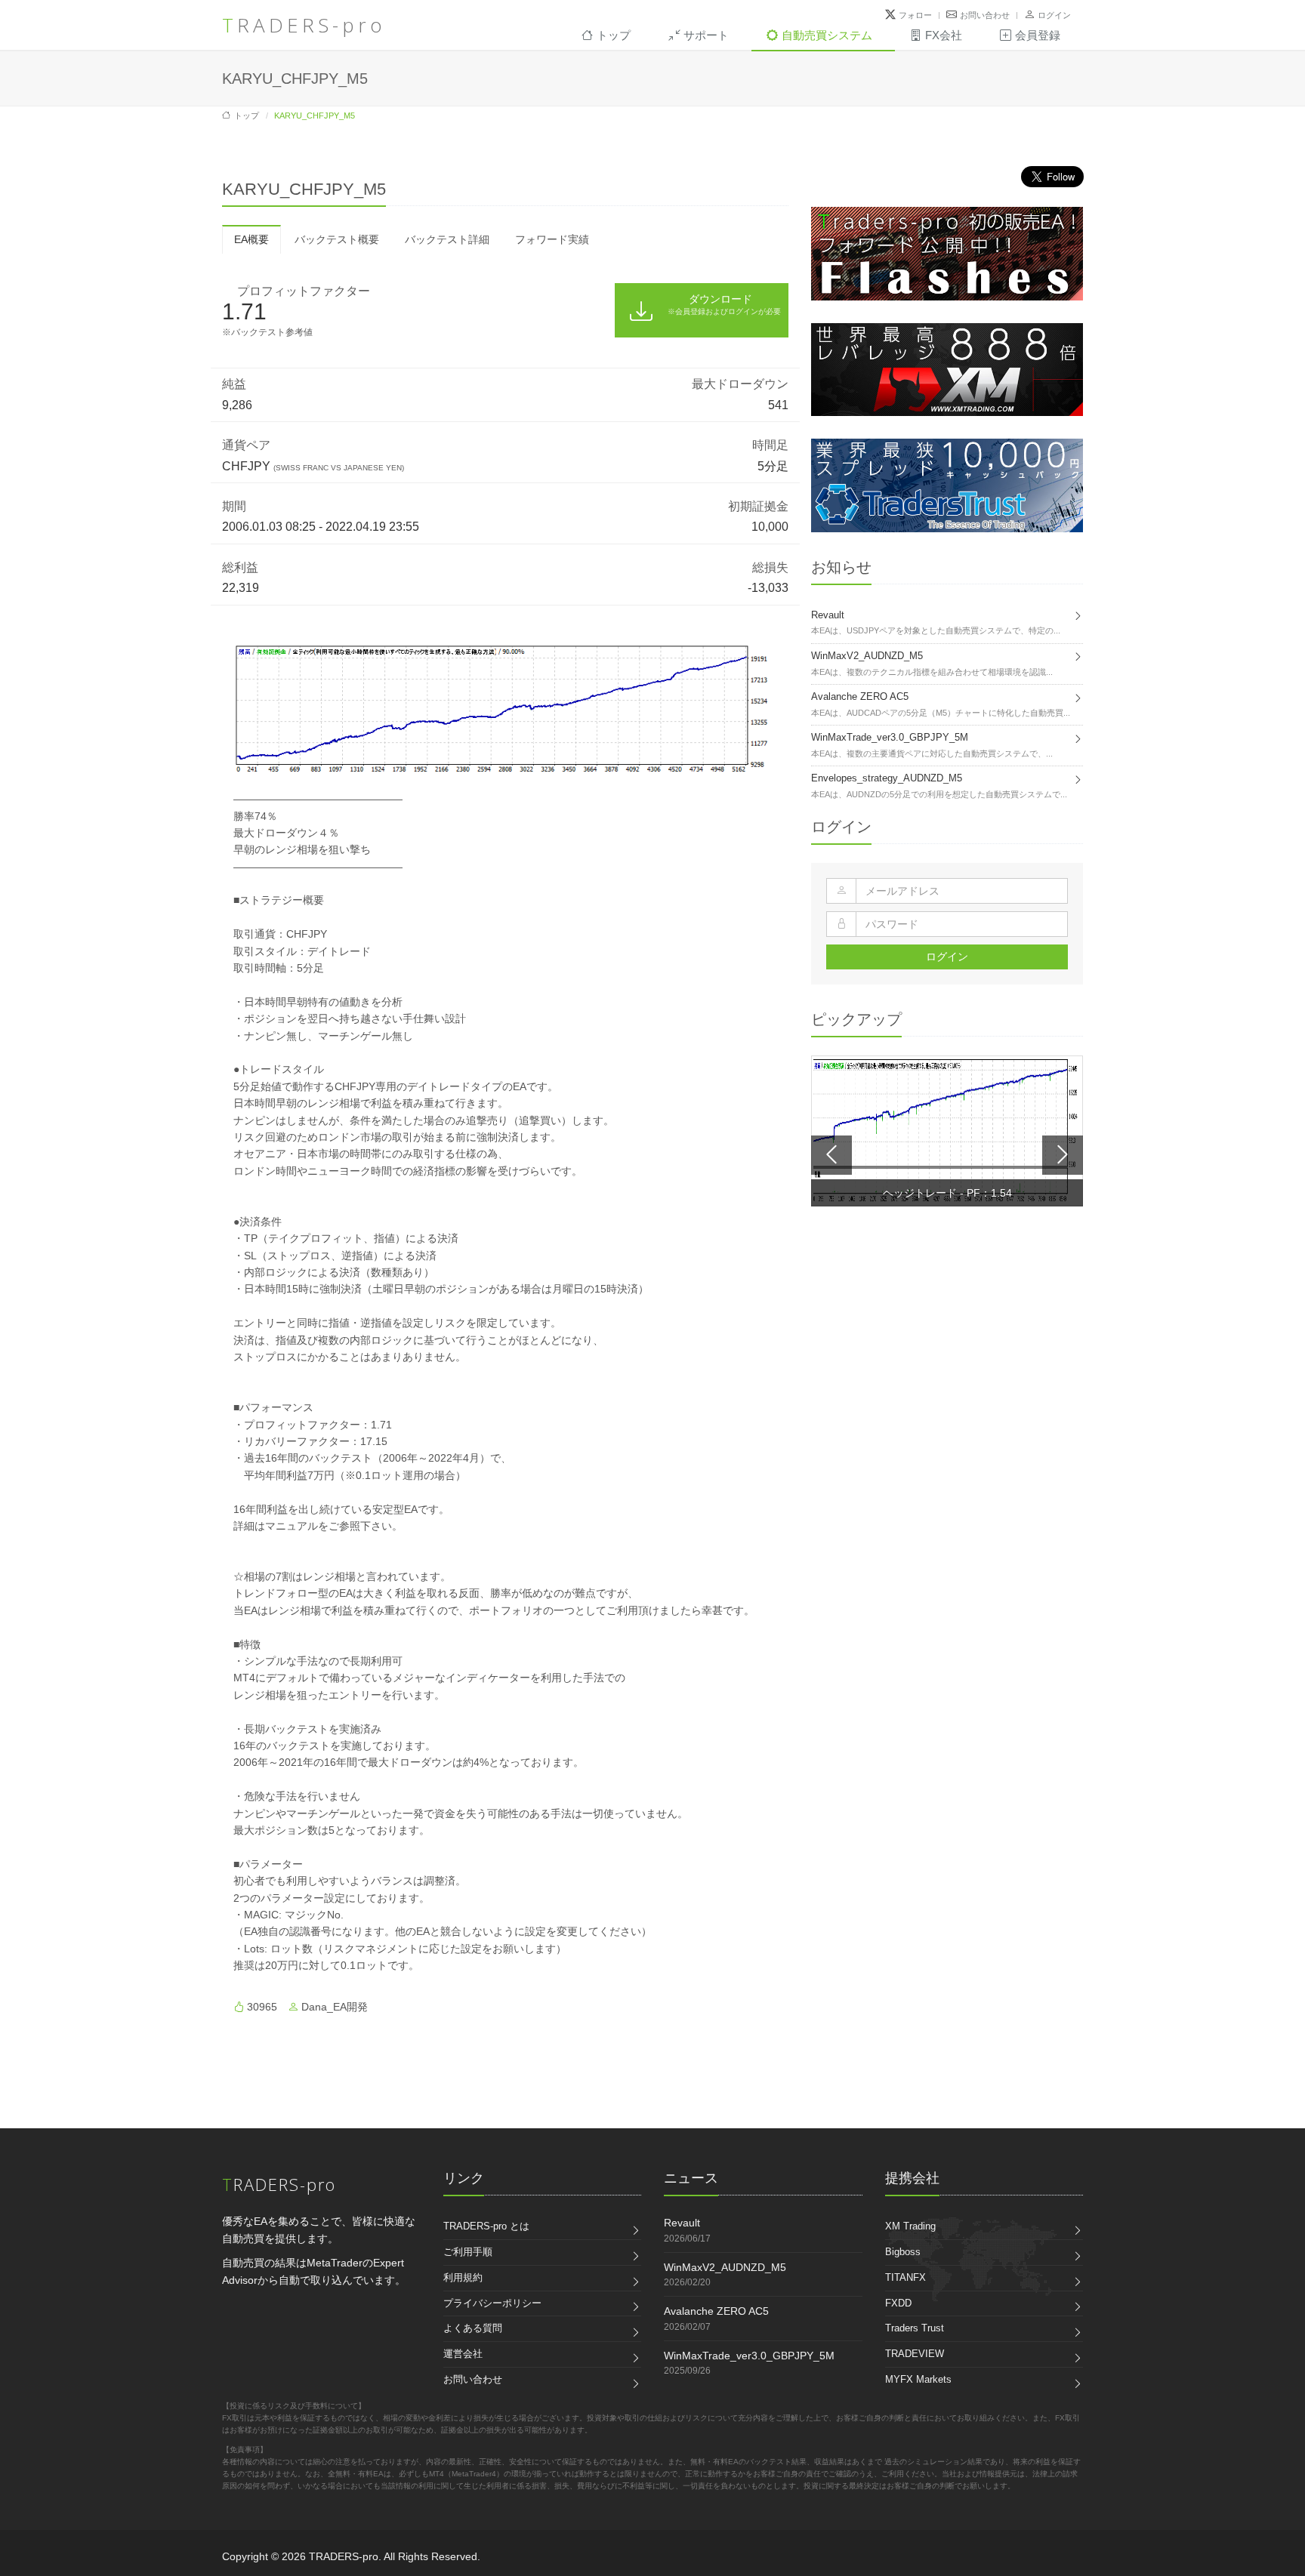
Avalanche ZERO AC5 (716, 2311)
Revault (682, 2223)
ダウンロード (724, 304)
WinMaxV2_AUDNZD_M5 (725, 2267)
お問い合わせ (985, 15)
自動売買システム (827, 35)
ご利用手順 (468, 2252)
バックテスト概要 (337, 239)
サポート (706, 35)
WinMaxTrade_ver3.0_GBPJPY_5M (749, 2356)
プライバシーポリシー (492, 2303)
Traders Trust (915, 2328)
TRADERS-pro (304, 25)
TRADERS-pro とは (486, 2226)
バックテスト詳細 (447, 239)
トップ (614, 35)
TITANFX (905, 2277)
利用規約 (463, 2277)
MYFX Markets (918, 2379)
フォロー (915, 15)
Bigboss (903, 2252)
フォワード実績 (552, 239)
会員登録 (1038, 35)
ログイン (1054, 15)
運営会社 (463, 2354)
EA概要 (251, 239)
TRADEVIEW (915, 2354)
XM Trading (910, 2226)
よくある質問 (473, 2328)
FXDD (898, 2303)
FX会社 (944, 35)
